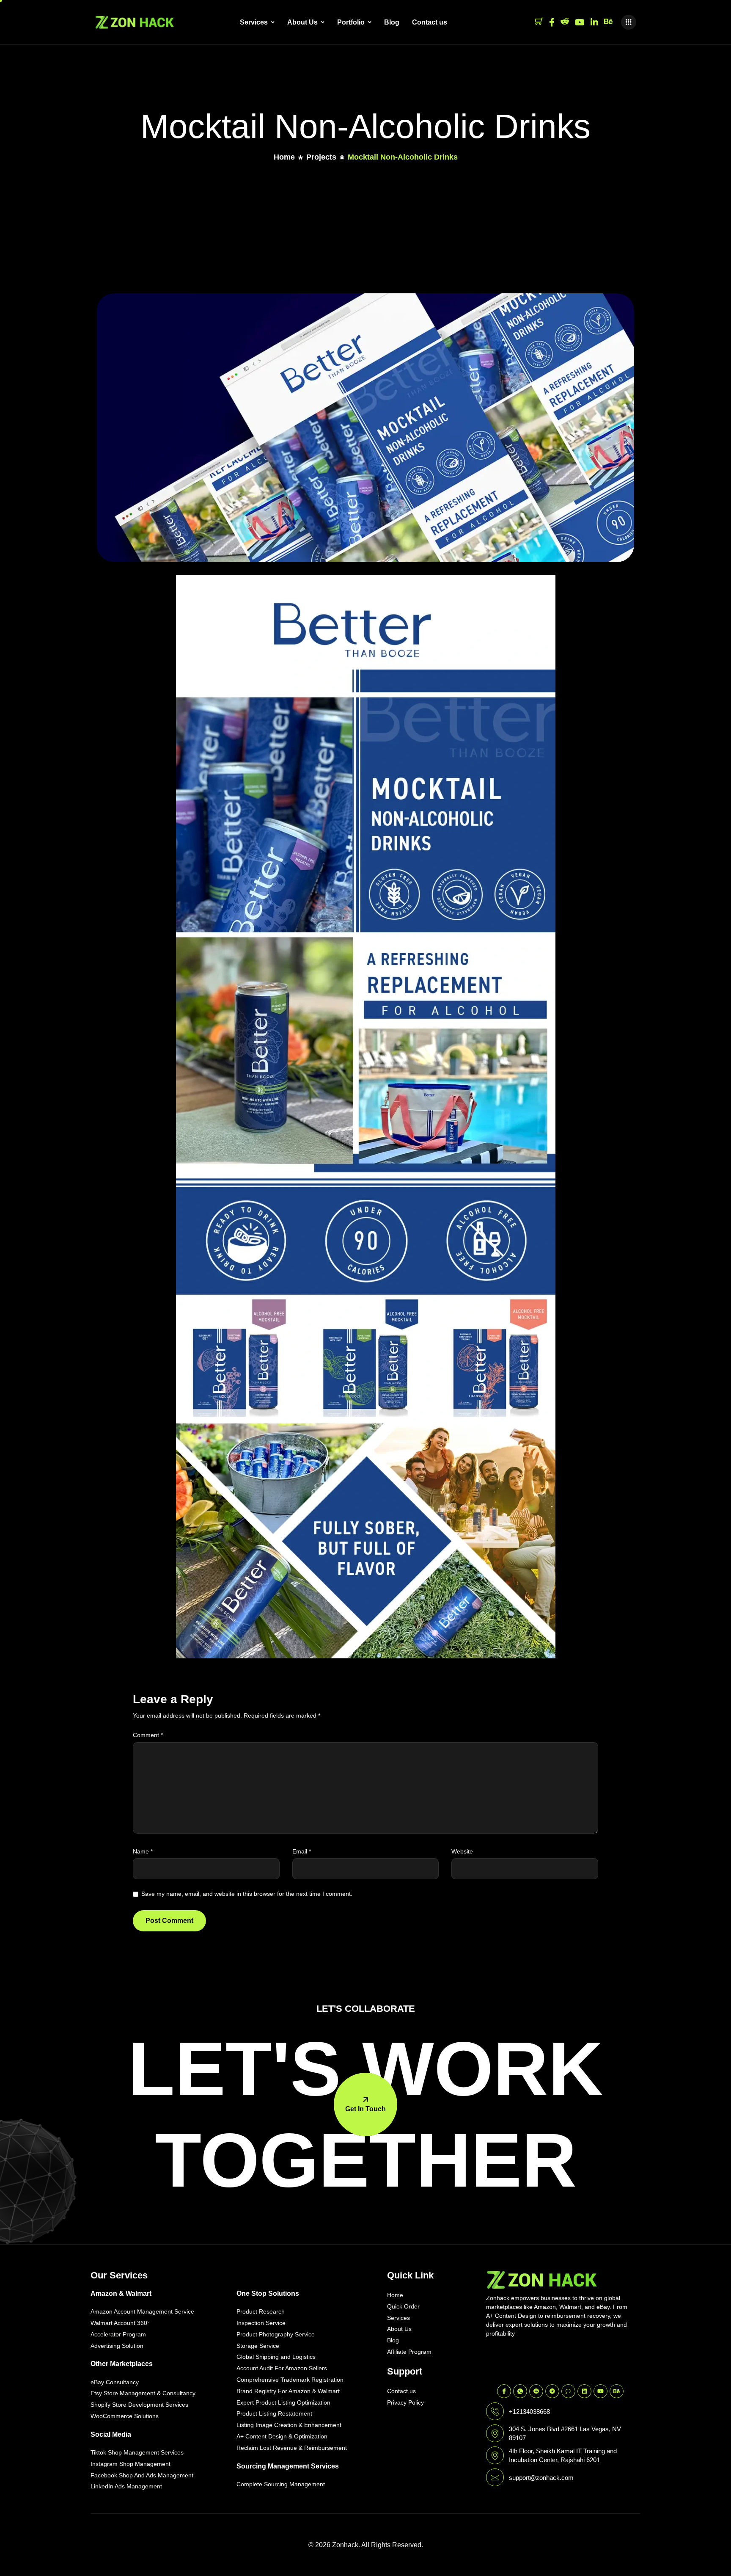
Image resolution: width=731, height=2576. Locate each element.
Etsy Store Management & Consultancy (143, 2393)
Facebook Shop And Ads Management (142, 2475)
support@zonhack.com (541, 2478)
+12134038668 (529, 2412)
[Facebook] (552, 22)
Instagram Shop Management (131, 2464)
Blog (392, 22)
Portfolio (351, 22)
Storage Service (258, 2346)
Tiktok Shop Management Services (137, 2452)
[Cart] (539, 22)
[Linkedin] (584, 2391)
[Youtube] (580, 22)
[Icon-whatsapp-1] (520, 2391)
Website (462, 1851)
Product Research (261, 2311)
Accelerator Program (118, 2334)
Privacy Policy (405, 2402)
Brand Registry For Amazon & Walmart (288, 2391)
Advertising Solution (117, 2346)
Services (254, 22)
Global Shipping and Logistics (276, 2357)
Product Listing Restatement (274, 2413)
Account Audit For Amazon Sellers (282, 2368)
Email (302, 1851)
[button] (629, 22)
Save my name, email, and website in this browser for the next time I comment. (247, 1894)
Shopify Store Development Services (139, 2405)
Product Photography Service (276, 2334)
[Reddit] (565, 22)
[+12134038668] (495, 2411)
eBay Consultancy (115, 2382)
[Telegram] (552, 2391)
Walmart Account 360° (120, 2323)
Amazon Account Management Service (142, 2311)
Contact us (430, 22)
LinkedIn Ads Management (126, 2486)
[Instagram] (594, 22)
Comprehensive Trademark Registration (290, 2380)
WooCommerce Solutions (125, 2416)
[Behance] (608, 22)
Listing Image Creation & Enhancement (289, 2425)
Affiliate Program (409, 2352)
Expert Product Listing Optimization (283, 2402)
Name (143, 1851)
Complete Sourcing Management (281, 2484)
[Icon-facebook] (504, 2391)
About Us (302, 22)
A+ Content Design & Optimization (282, 2436)
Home (395, 2295)
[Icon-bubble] (568, 2391)
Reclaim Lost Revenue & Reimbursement (292, 2448)
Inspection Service (261, 2323)
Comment (148, 1735)
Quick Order (403, 2306)
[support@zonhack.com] (495, 2477)
